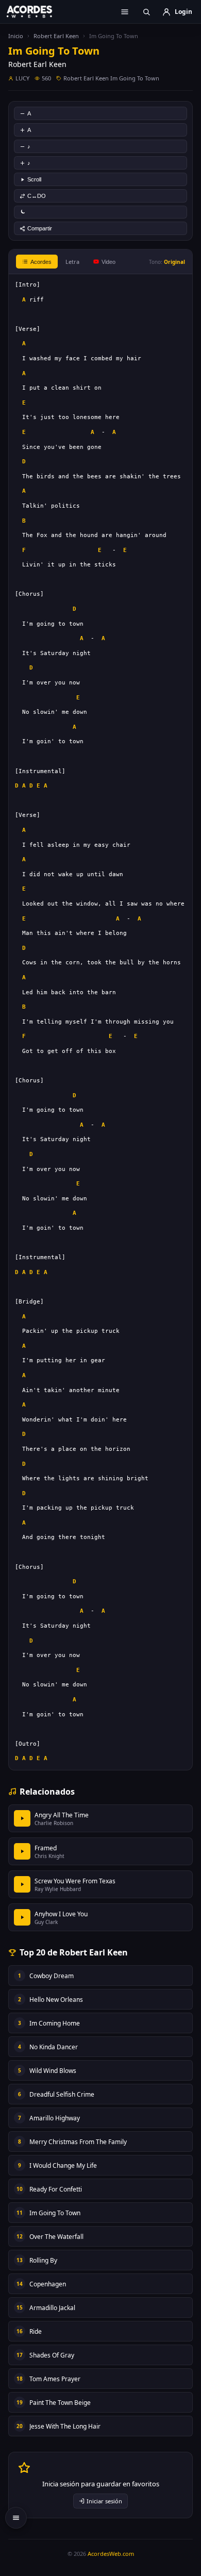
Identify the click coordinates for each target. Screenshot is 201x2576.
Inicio (16, 36)
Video (108, 262)
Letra (72, 262)
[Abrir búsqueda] (146, 12)
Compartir (40, 228)
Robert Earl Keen (56, 36)
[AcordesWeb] (36, 11)
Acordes (41, 262)
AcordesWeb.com (111, 2554)
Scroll (34, 179)
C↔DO (37, 196)
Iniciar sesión (104, 2501)
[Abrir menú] (125, 12)
